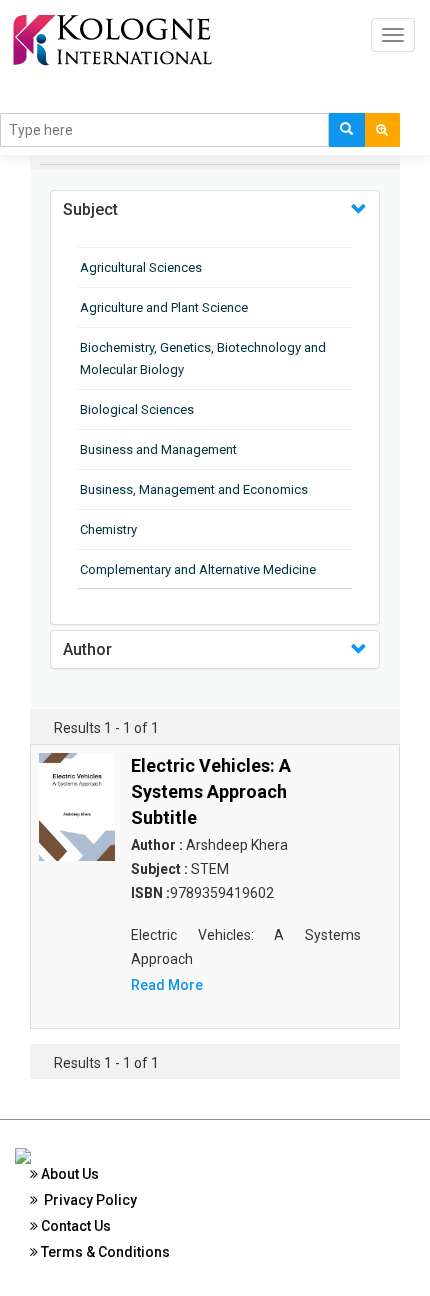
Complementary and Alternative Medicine (198, 569)
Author (87, 649)
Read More (167, 985)
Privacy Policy (87, 1200)
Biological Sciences (137, 409)
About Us (68, 1174)
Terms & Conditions (104, 1252)
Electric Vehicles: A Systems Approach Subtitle (211, 791)
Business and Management (158, 449)
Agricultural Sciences (141, 267)
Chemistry (108, 529)
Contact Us (74, 1226)
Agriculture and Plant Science (164, 307)
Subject (90, 209)
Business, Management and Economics (194, 489)
